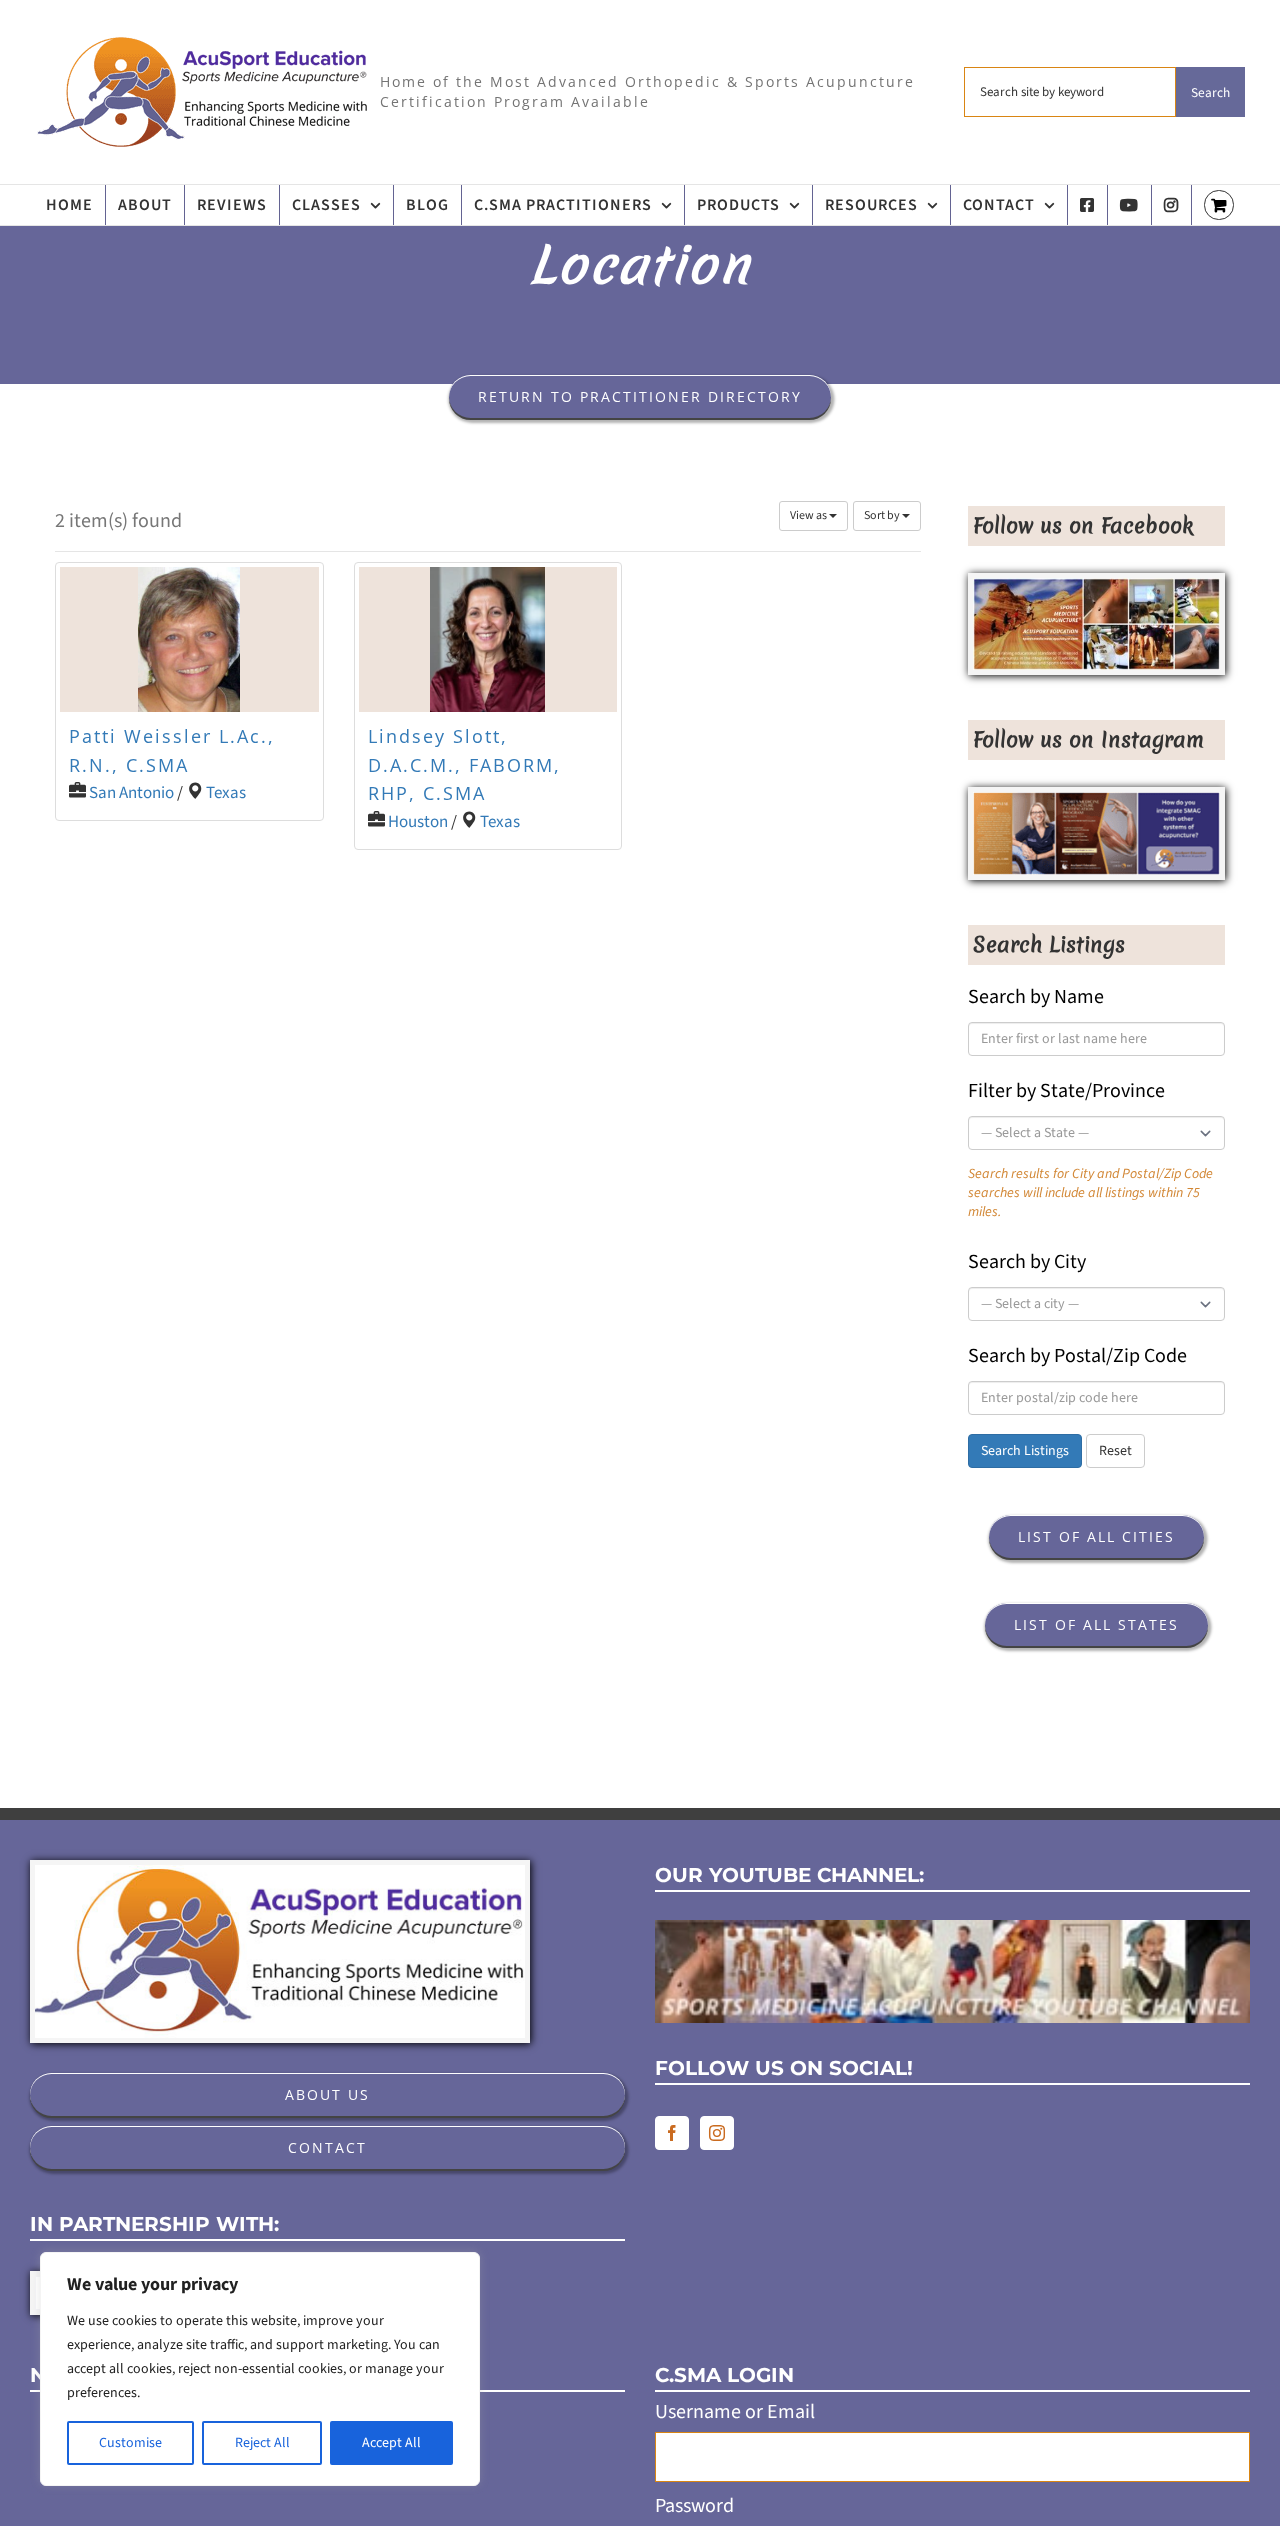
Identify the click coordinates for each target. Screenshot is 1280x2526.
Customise (130, 2443)
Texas (226, 793)
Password (694, 2506)
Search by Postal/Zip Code (1077, 1356)
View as (809, 515)
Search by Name (1036, 997)
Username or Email (735, 2412)
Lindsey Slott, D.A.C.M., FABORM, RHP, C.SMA (464, 764)
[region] (260, 2369)
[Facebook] (672, 2133)
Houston (418, 822)
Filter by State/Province (1066, 1091)
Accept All (391, 2443)
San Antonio (131, 793)
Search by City (1027, 1262)
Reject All (262, 2443)
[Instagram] (717, 2133)
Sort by (883, 515)
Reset (1115, 1451)
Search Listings (1025, 1451)
